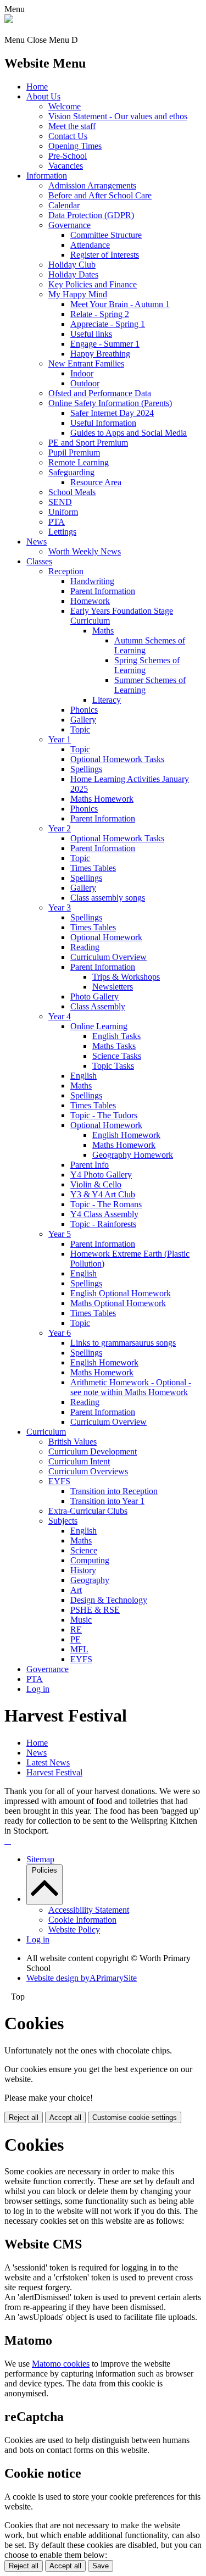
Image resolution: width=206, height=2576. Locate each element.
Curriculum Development (93, 1451)
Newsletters (113, 987)
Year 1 (60, 739)
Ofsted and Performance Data (100, 393)
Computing (90, 1560)
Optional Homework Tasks (117, 759)
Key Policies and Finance (93, 284)
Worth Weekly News (85, 551)
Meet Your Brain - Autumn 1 (120, 304)
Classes (39, 561)
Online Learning (99, 1026)
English (83, 1076)
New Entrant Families (86, 363)
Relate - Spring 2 (100, 314)
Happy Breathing (100, 354)
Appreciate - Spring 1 (108, 324)
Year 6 (60, 1333)
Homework (90, 601)
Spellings (86, 769)
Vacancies (66, 166)
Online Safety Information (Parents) (110, 403)
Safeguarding (71, 472)
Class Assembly (98, 1006)
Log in (38, 1689)
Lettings (62, 532)
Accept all (65, 2117)
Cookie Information (82, 1920)
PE (76, 1639)
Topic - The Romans (106, 1204)
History (83, 1570)
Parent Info (90, 1165)
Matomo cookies (61, 2364)
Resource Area (96, 482)
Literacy (107, 700)
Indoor (82, 373)
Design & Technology (109, 1600)
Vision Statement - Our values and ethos (118, 116)
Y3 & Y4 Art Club (103, 1194)
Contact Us (68, 136)
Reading (85, 947)
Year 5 (60, 1234)
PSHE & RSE (95, 1610)
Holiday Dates (73, 274)
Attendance (90, 245)
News (37, 542)
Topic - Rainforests (103, 1224)
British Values (73, 1442)
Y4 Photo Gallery (101, 1175)
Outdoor (85, 383)
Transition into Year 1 (107, 1501)
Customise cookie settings (135, 2117)
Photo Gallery (94, 996)
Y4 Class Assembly (104, 1214)
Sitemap (40, 1859)
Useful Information (103, 423)
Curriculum (46, 1432)
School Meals (72, 492)
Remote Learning (79, 462)
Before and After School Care (100, 195)
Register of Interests (105, 255)
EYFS (59, 1481)
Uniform (63, 512)
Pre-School (68, 156)
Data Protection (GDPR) (91, 215)
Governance (69, 225)
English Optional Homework (121, 1293)
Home (37, 87)
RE (76, 1630)
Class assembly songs (108, 898)
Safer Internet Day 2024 (112, 413)
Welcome (65, 106)
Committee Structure (106, 235)
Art (76, 1590)
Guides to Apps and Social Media (129, 433)
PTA (57, 522)
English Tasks (116, 1036)
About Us (43, 96)
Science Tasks (117, 1056)
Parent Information (103, 591)
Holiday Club (72, 265)
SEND (60, 502)
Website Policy (74, 1930)
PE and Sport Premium (88, 443)
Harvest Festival (54, 1772)
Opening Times (75, 146)
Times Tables (93, 868)
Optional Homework (106, 937)
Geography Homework (133, 1155)
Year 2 (60, 828)
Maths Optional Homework (118, 1303)
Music (81, 1620)
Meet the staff (72, 126)
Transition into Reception (114, 1491)
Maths (103, 631)
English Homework (126, 1135)
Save (101, 2566)
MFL (79, 1649)
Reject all (24, 2117)
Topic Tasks (113, 1066)
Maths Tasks (114, 1046)
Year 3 (60, 907)
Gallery (83, 720)
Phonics (84, 710)
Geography (90, 1580)
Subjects (63, 1521)
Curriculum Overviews (88, 1471)
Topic (80, 729)
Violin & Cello (96, 1184)
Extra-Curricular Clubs (88, 1511)
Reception (66, 571)
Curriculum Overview (108, 957)
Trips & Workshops (126, 977)
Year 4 (60, 1016)
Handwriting (92, 581)
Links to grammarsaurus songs (123, 1343)
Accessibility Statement (89, 1910)
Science (84, 1550)
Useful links (91, 334)
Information (47, 176)
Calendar (64, 205)
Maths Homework (102, 799)
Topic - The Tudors (104, 1115)
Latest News (48, 1762)
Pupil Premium (74, 453)
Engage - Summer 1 (105, 344)
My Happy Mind (78, 294)
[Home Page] (9, 20)
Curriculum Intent (79, 1461)
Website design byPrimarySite (82, 1978)
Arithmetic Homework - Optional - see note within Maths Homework (131, 1387)
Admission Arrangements (92, 185)
